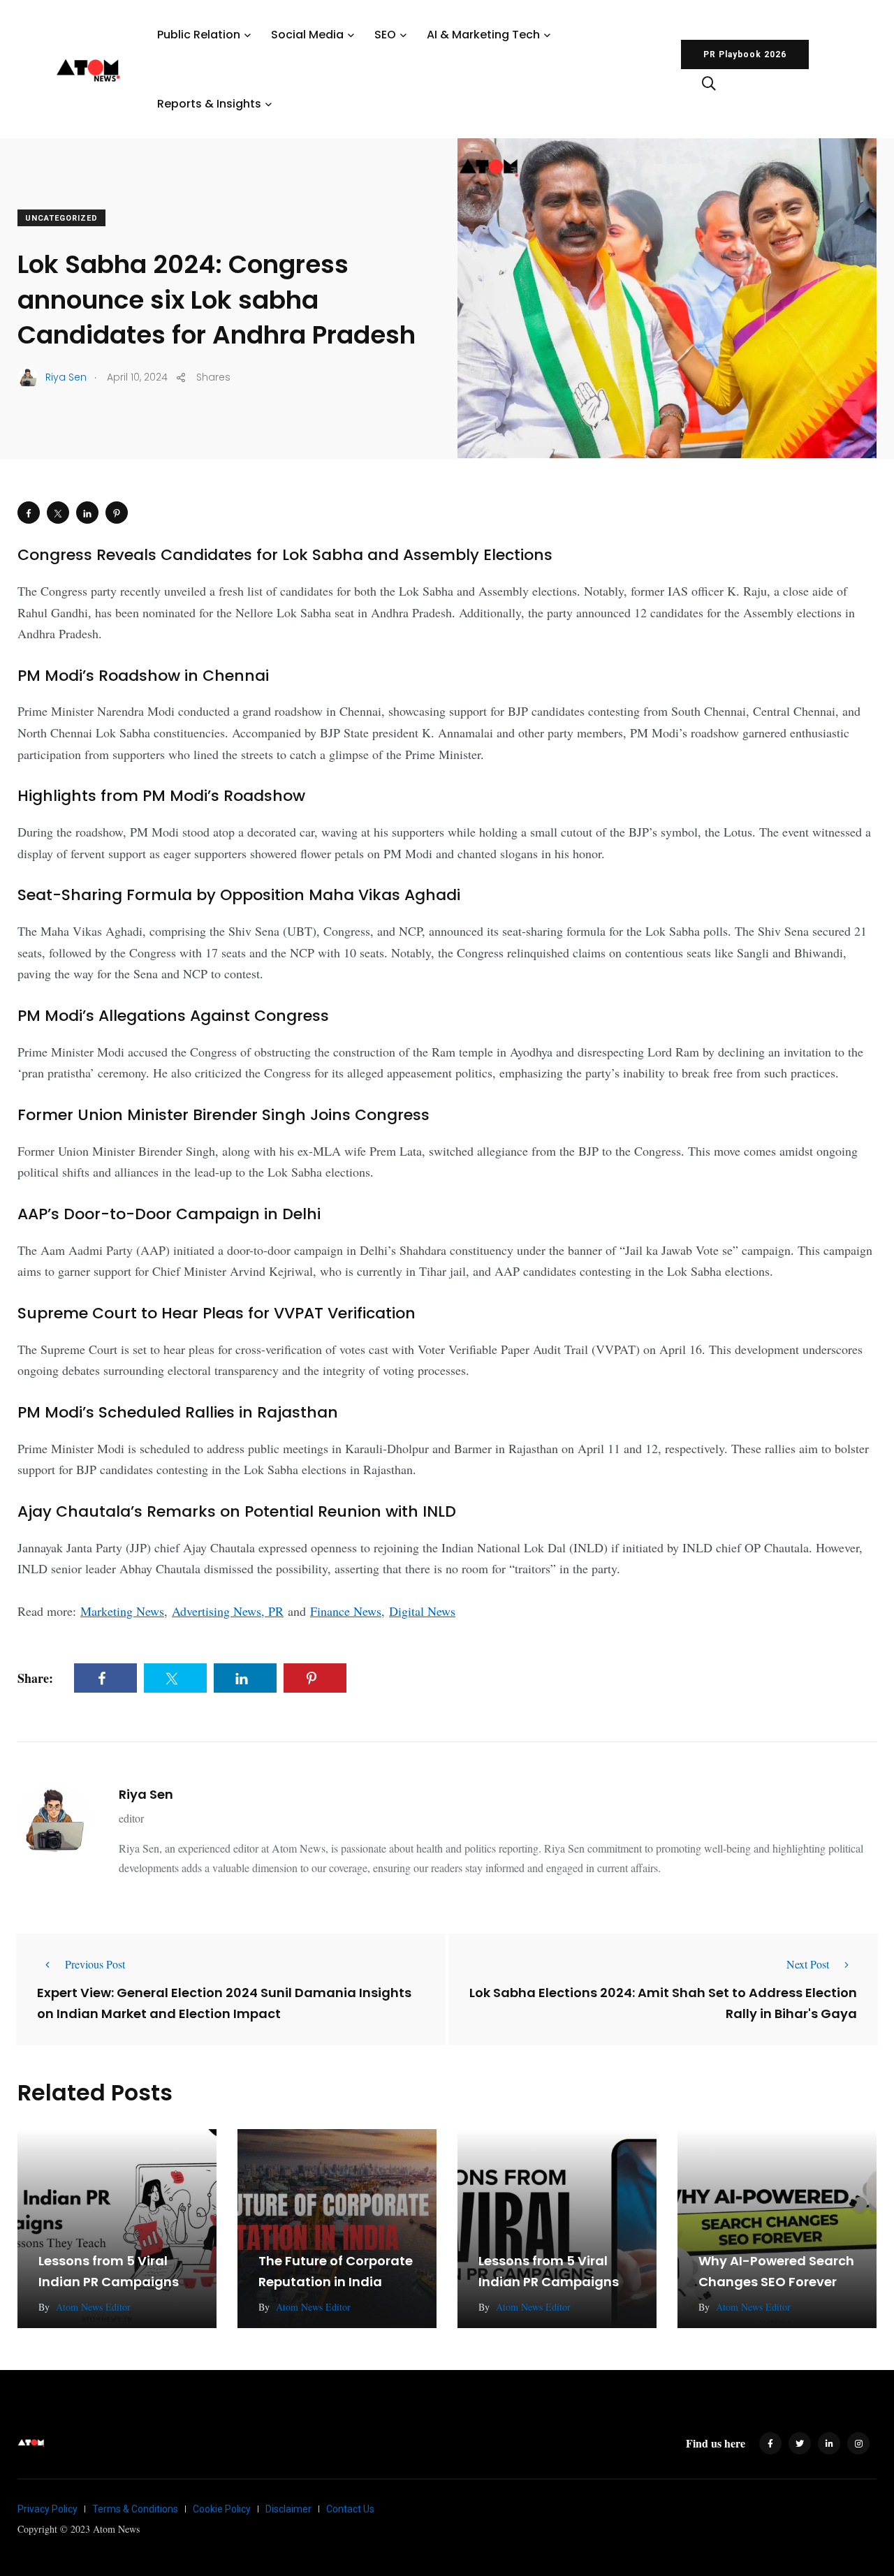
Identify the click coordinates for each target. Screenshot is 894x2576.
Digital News (422, 1611)
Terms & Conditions (135, 2509)
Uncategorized (61, 218)
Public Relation (199, 35)
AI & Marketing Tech (483, 35)
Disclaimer (288, 2509)
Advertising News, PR (228, 1611)
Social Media (307, 35)
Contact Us (350, 2509)
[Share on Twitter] (58, 513)
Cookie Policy (222, 2509)
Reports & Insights (209, 104)
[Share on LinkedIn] (87, 513)
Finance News (346, 1611)
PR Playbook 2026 (745, 54)
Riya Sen (146, 1794)
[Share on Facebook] (29, 513)
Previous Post (95, 1964)
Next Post (808, 1964)
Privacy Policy (47, 2509)
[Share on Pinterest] (117, 513)
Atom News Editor (93, 2307)
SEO (385, 35)
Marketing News (122, 1611)
